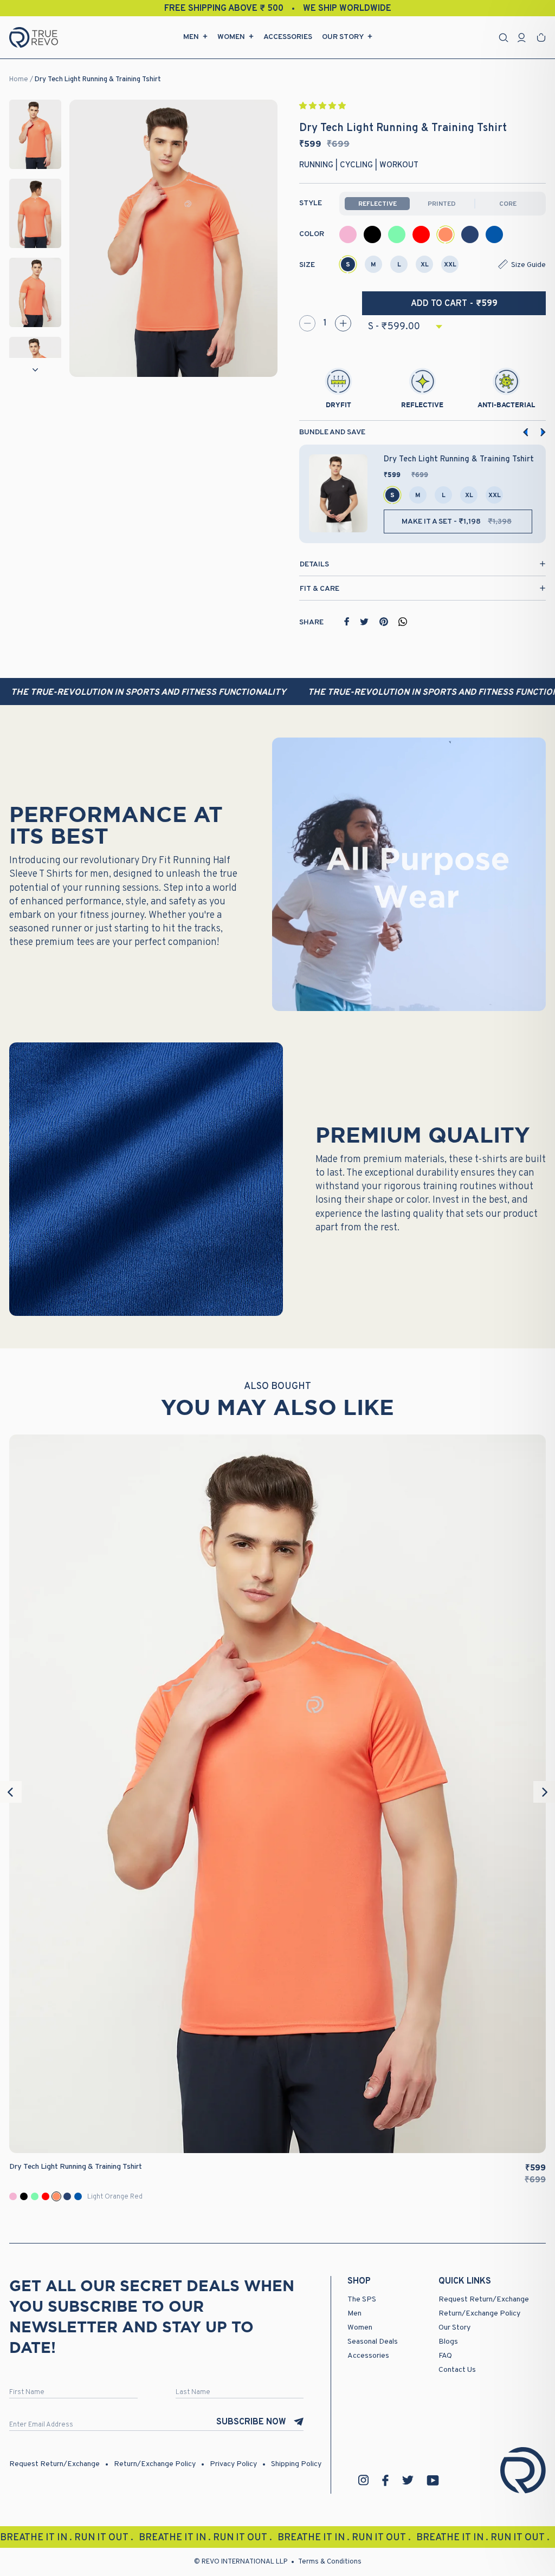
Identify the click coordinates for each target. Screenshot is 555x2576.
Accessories (288, 37)
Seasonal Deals (373, 2342)
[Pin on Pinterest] (384, 622)
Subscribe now (251, 2422)
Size (307, 265)
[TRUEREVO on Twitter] (408, 2480)
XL (425, 265)
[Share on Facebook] (347, 622)
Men (191, 37)
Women (231, 37)
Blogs (448, 2342)
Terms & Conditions (330, 2562)
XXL (450, 265)
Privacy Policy (233, 2464)
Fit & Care (320, 589)
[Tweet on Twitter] (364, 622)
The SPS (362, 2300)
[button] (323, 106)
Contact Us (457, 2370)
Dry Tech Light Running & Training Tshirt (98, 80)
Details (314, 565)
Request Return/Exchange (484, 2300)
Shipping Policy (296, 2464)
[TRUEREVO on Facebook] (385, 2480)
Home (19, 80)
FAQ (445, 2356)
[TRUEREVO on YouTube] (433, 2480)
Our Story (343, 37)
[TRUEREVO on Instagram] (364, 2480)
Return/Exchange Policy (479, 2314)
